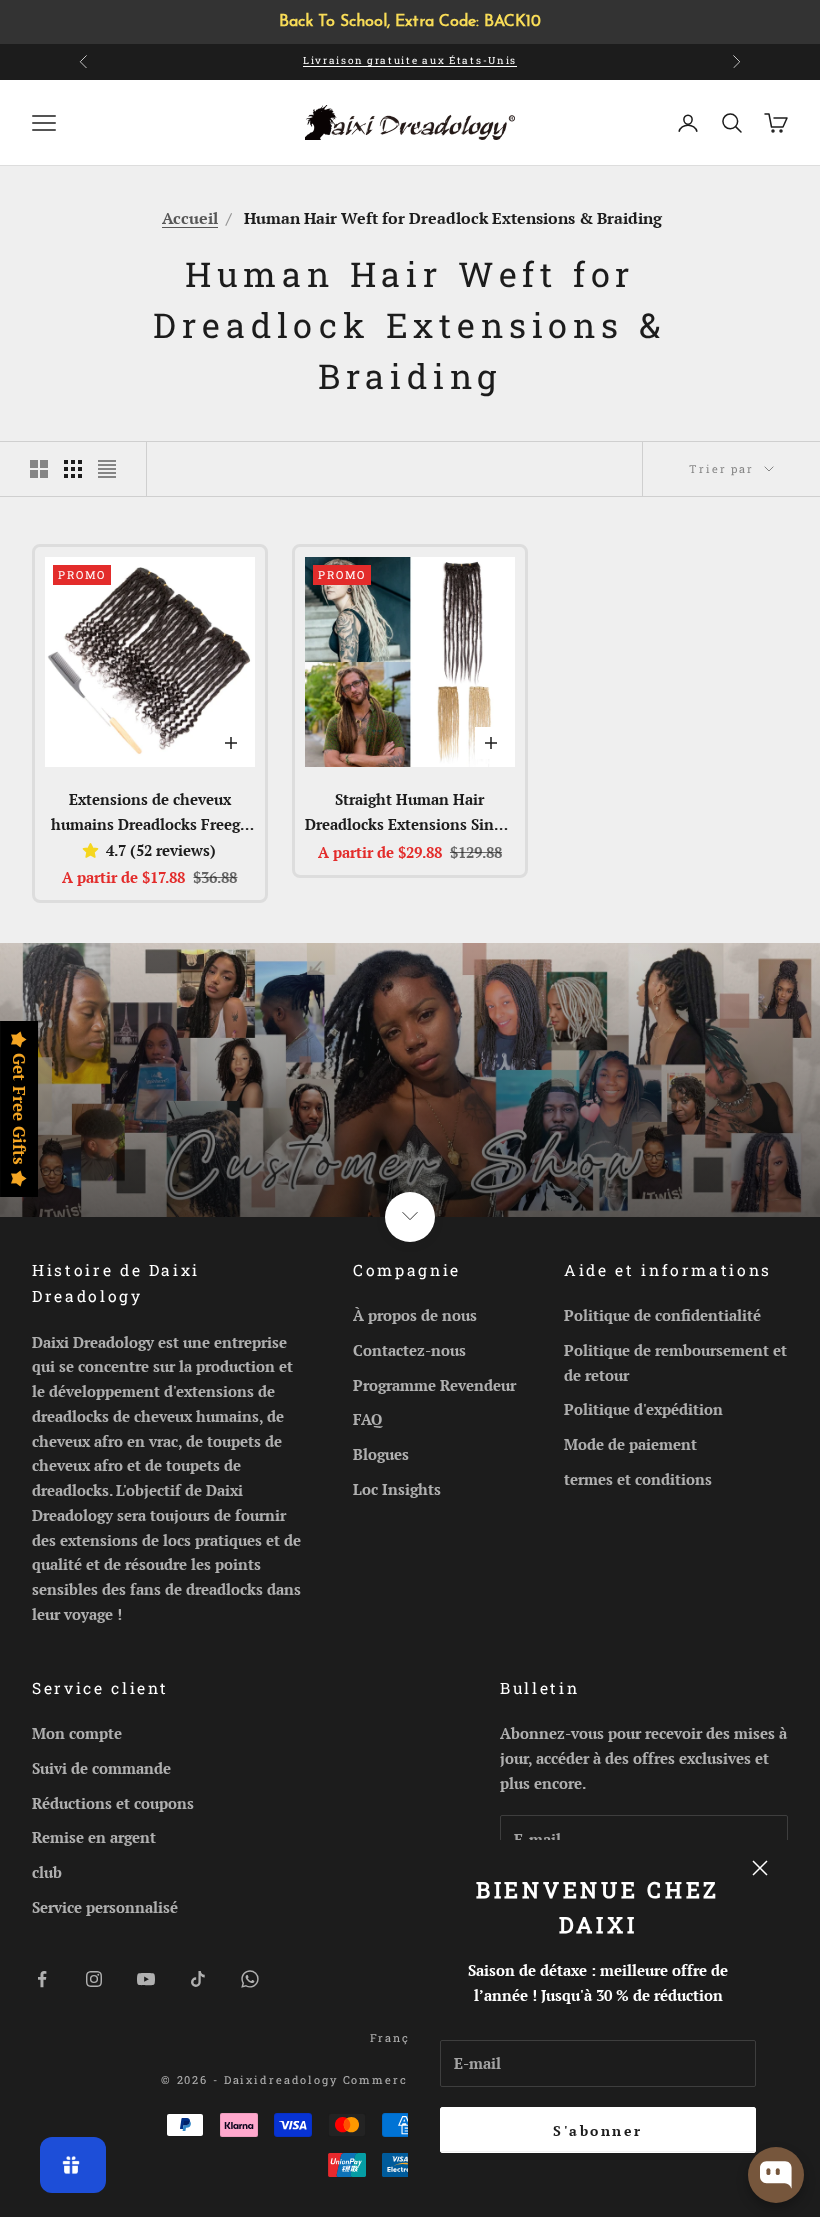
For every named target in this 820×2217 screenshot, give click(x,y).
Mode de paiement (630, 1444)
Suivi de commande (101, 1768)
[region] (410, 22)
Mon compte (77, 1733)
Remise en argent (94, 1837)
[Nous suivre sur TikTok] (198, 1979)
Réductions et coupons (113, 1803)
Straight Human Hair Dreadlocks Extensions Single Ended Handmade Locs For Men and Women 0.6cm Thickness (410, 813)
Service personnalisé (105, 1907)
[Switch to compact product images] (107, 469)
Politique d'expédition (643, 1409)
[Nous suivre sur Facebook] (42, 1979)
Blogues (381, 1454)
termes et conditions (638, 1479)
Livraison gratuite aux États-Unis (410, 60)
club (47, 1872)
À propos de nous (415, 1315)
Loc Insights (397, 1489)
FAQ (367, 1419)
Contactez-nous (409, 1350)
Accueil (190, 218)
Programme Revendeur (434, 1385)
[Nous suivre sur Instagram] (94, 1979)
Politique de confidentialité (662, 1315)
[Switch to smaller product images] (73, 469)
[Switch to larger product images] (39, 469)
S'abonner (598, 2130)
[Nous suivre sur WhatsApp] (250, 1979)
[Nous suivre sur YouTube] (146, 1979)
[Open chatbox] (776, 2175)
